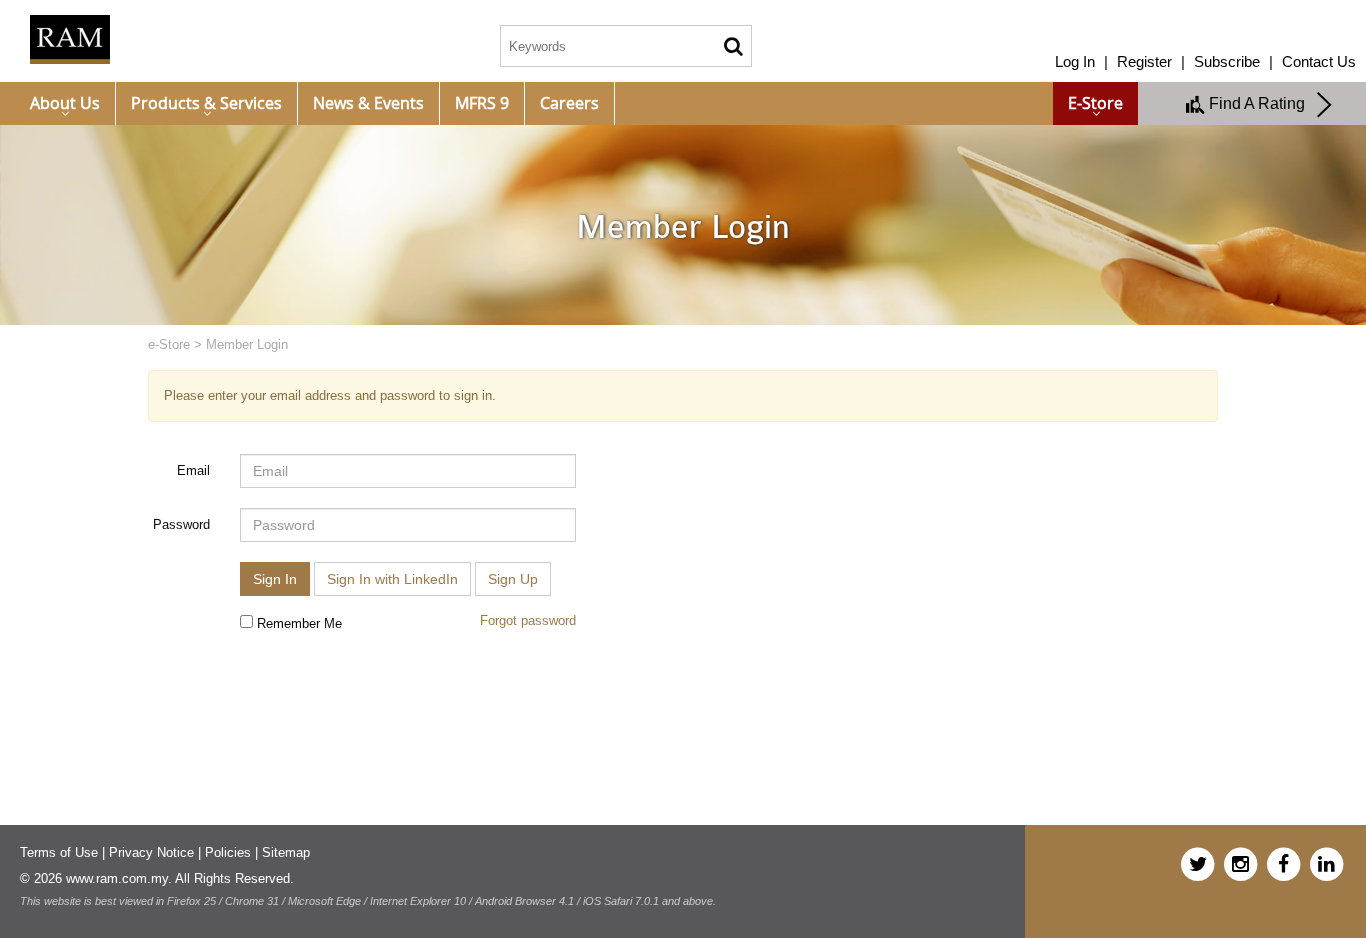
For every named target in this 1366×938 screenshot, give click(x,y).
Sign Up (513, 579)
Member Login (247, 344)
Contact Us (1319, 61)
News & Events (368, 103)
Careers (569, 103)
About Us (65, 103)
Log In (1075, 61)
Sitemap (286, 852)
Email (193, 470)
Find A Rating (1261, 103)
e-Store (1095, 103)
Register (1144, 61)
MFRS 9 (482, 103)
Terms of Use (59, 852)
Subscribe (1227, 61)
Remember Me (297, 623)
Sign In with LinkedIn (392, 579)
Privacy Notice (151, 852)
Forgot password (528, 620)
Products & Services (206, 103)
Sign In (275, 579)
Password (181, 524)
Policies (228, 852)
